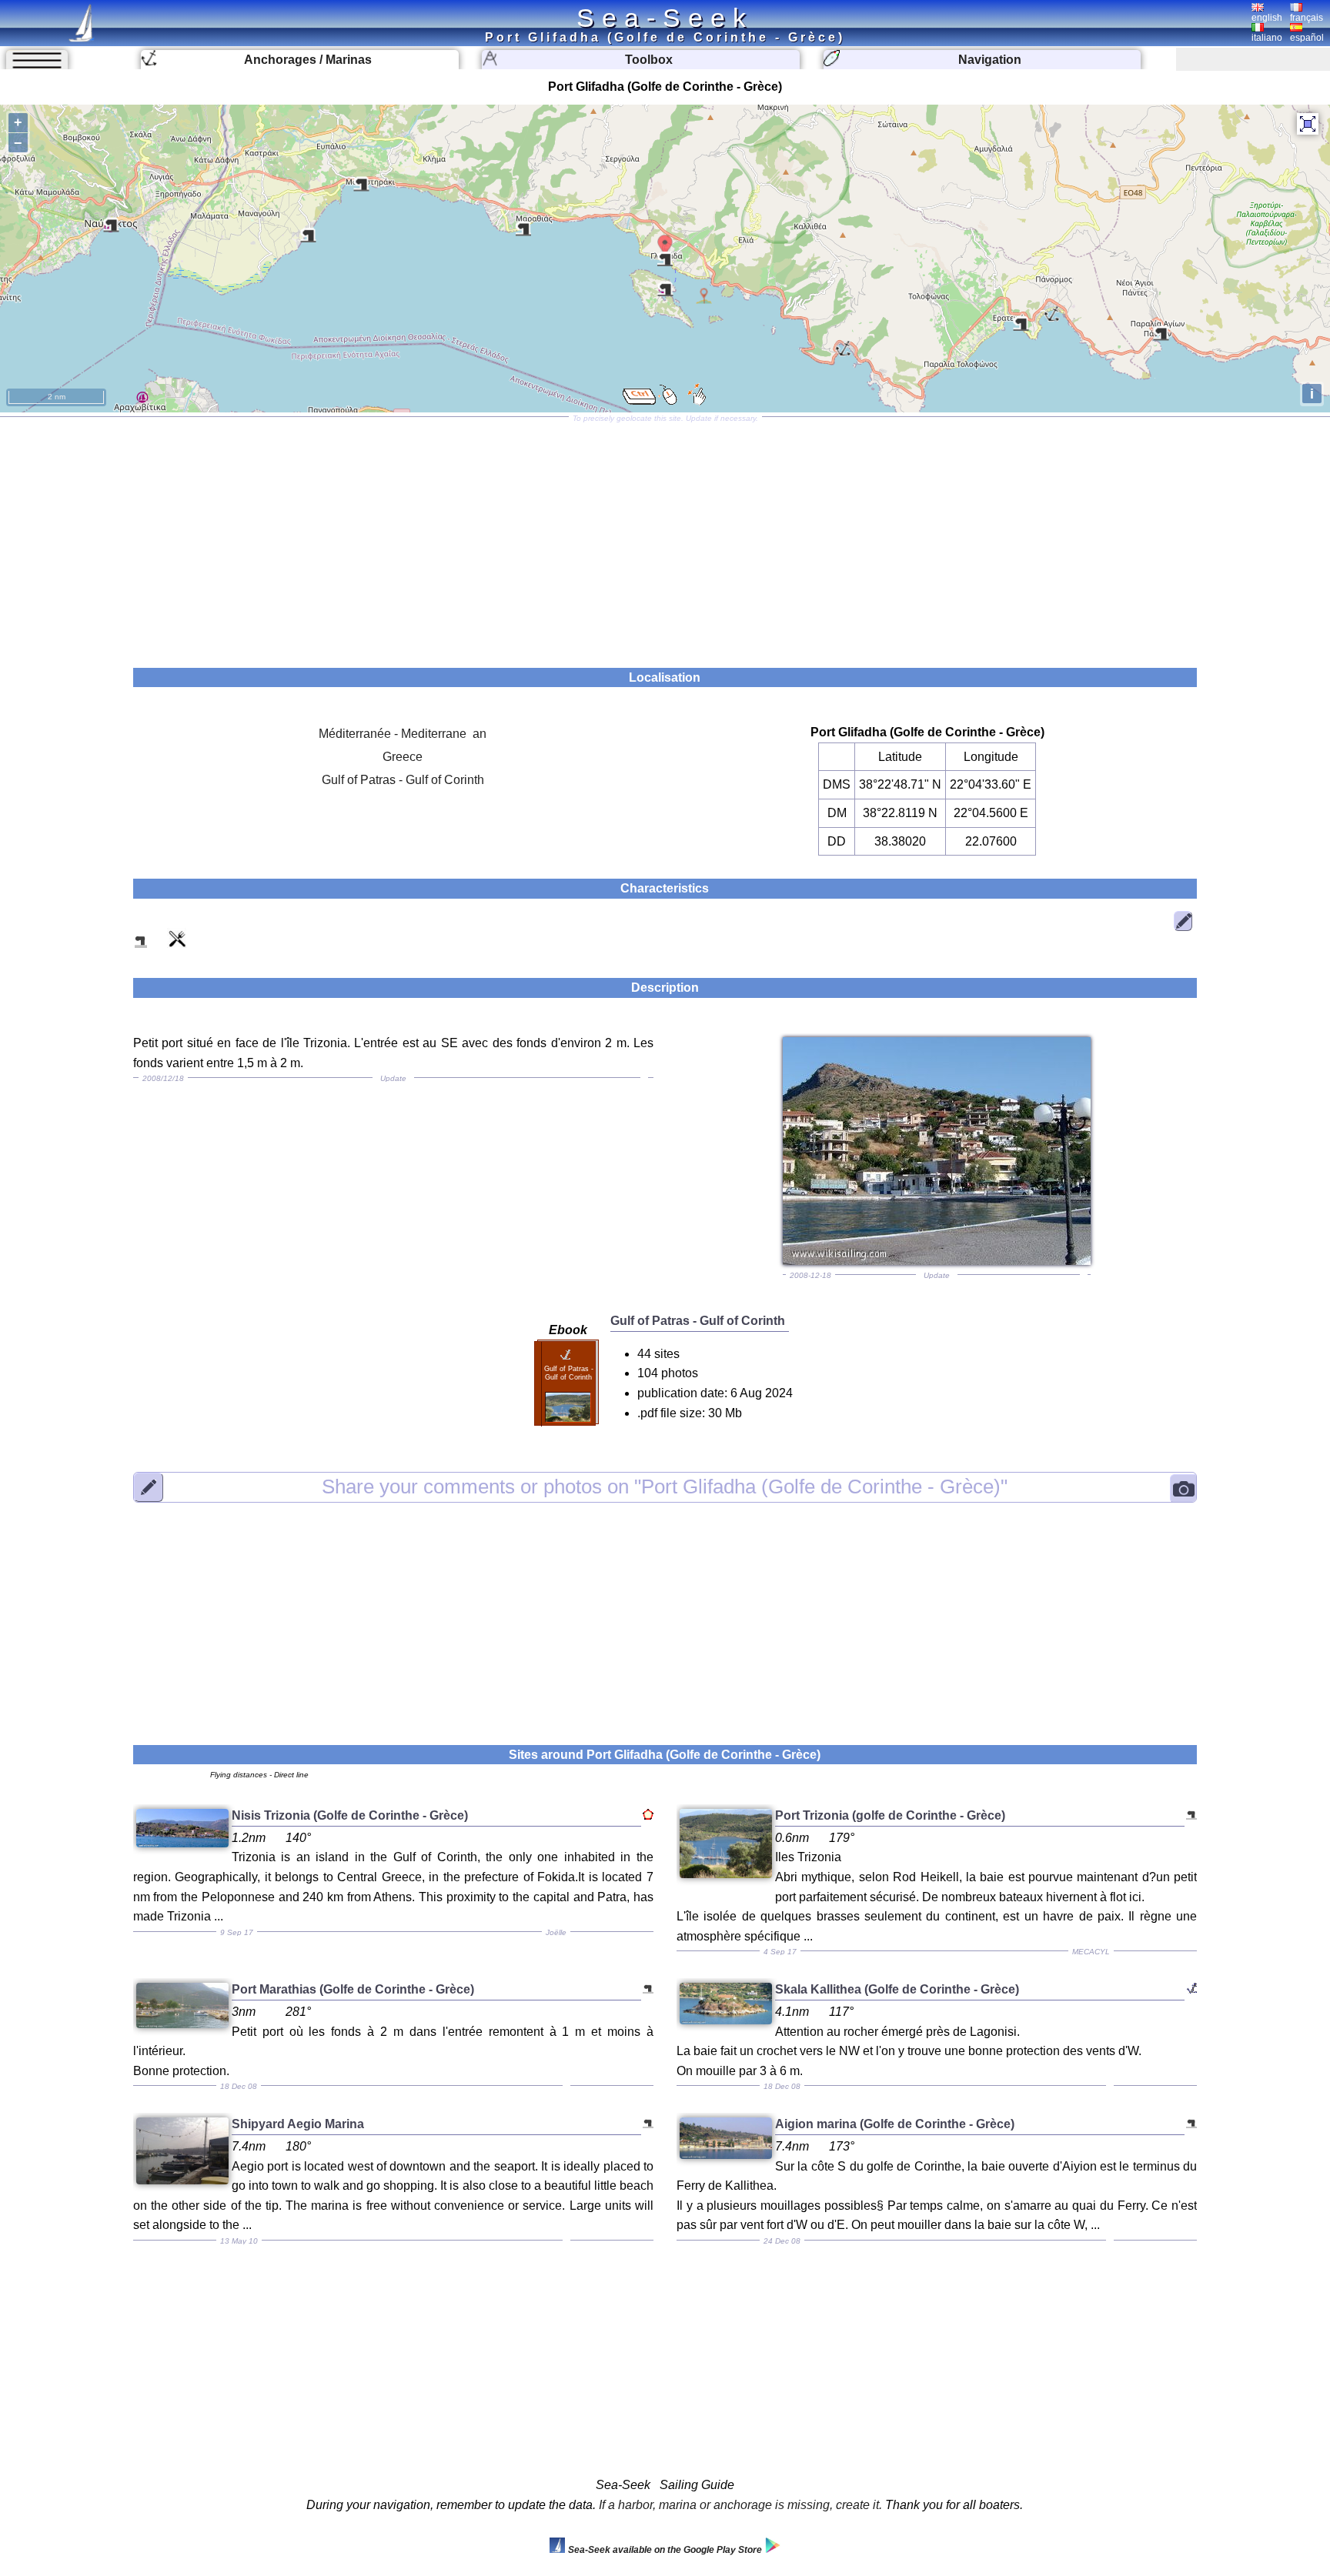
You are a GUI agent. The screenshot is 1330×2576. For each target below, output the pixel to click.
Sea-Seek (665, 18)
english (1267, 18)
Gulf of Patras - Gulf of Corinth (403, 780)
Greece (403, 757)
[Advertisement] (665, 537)
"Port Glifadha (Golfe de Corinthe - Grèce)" (665, 1487)
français (1307, 18)
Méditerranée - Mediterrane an (403, 734)
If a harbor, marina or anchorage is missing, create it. (740, 2505)
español (1307, 38)
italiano (1267, 38)
